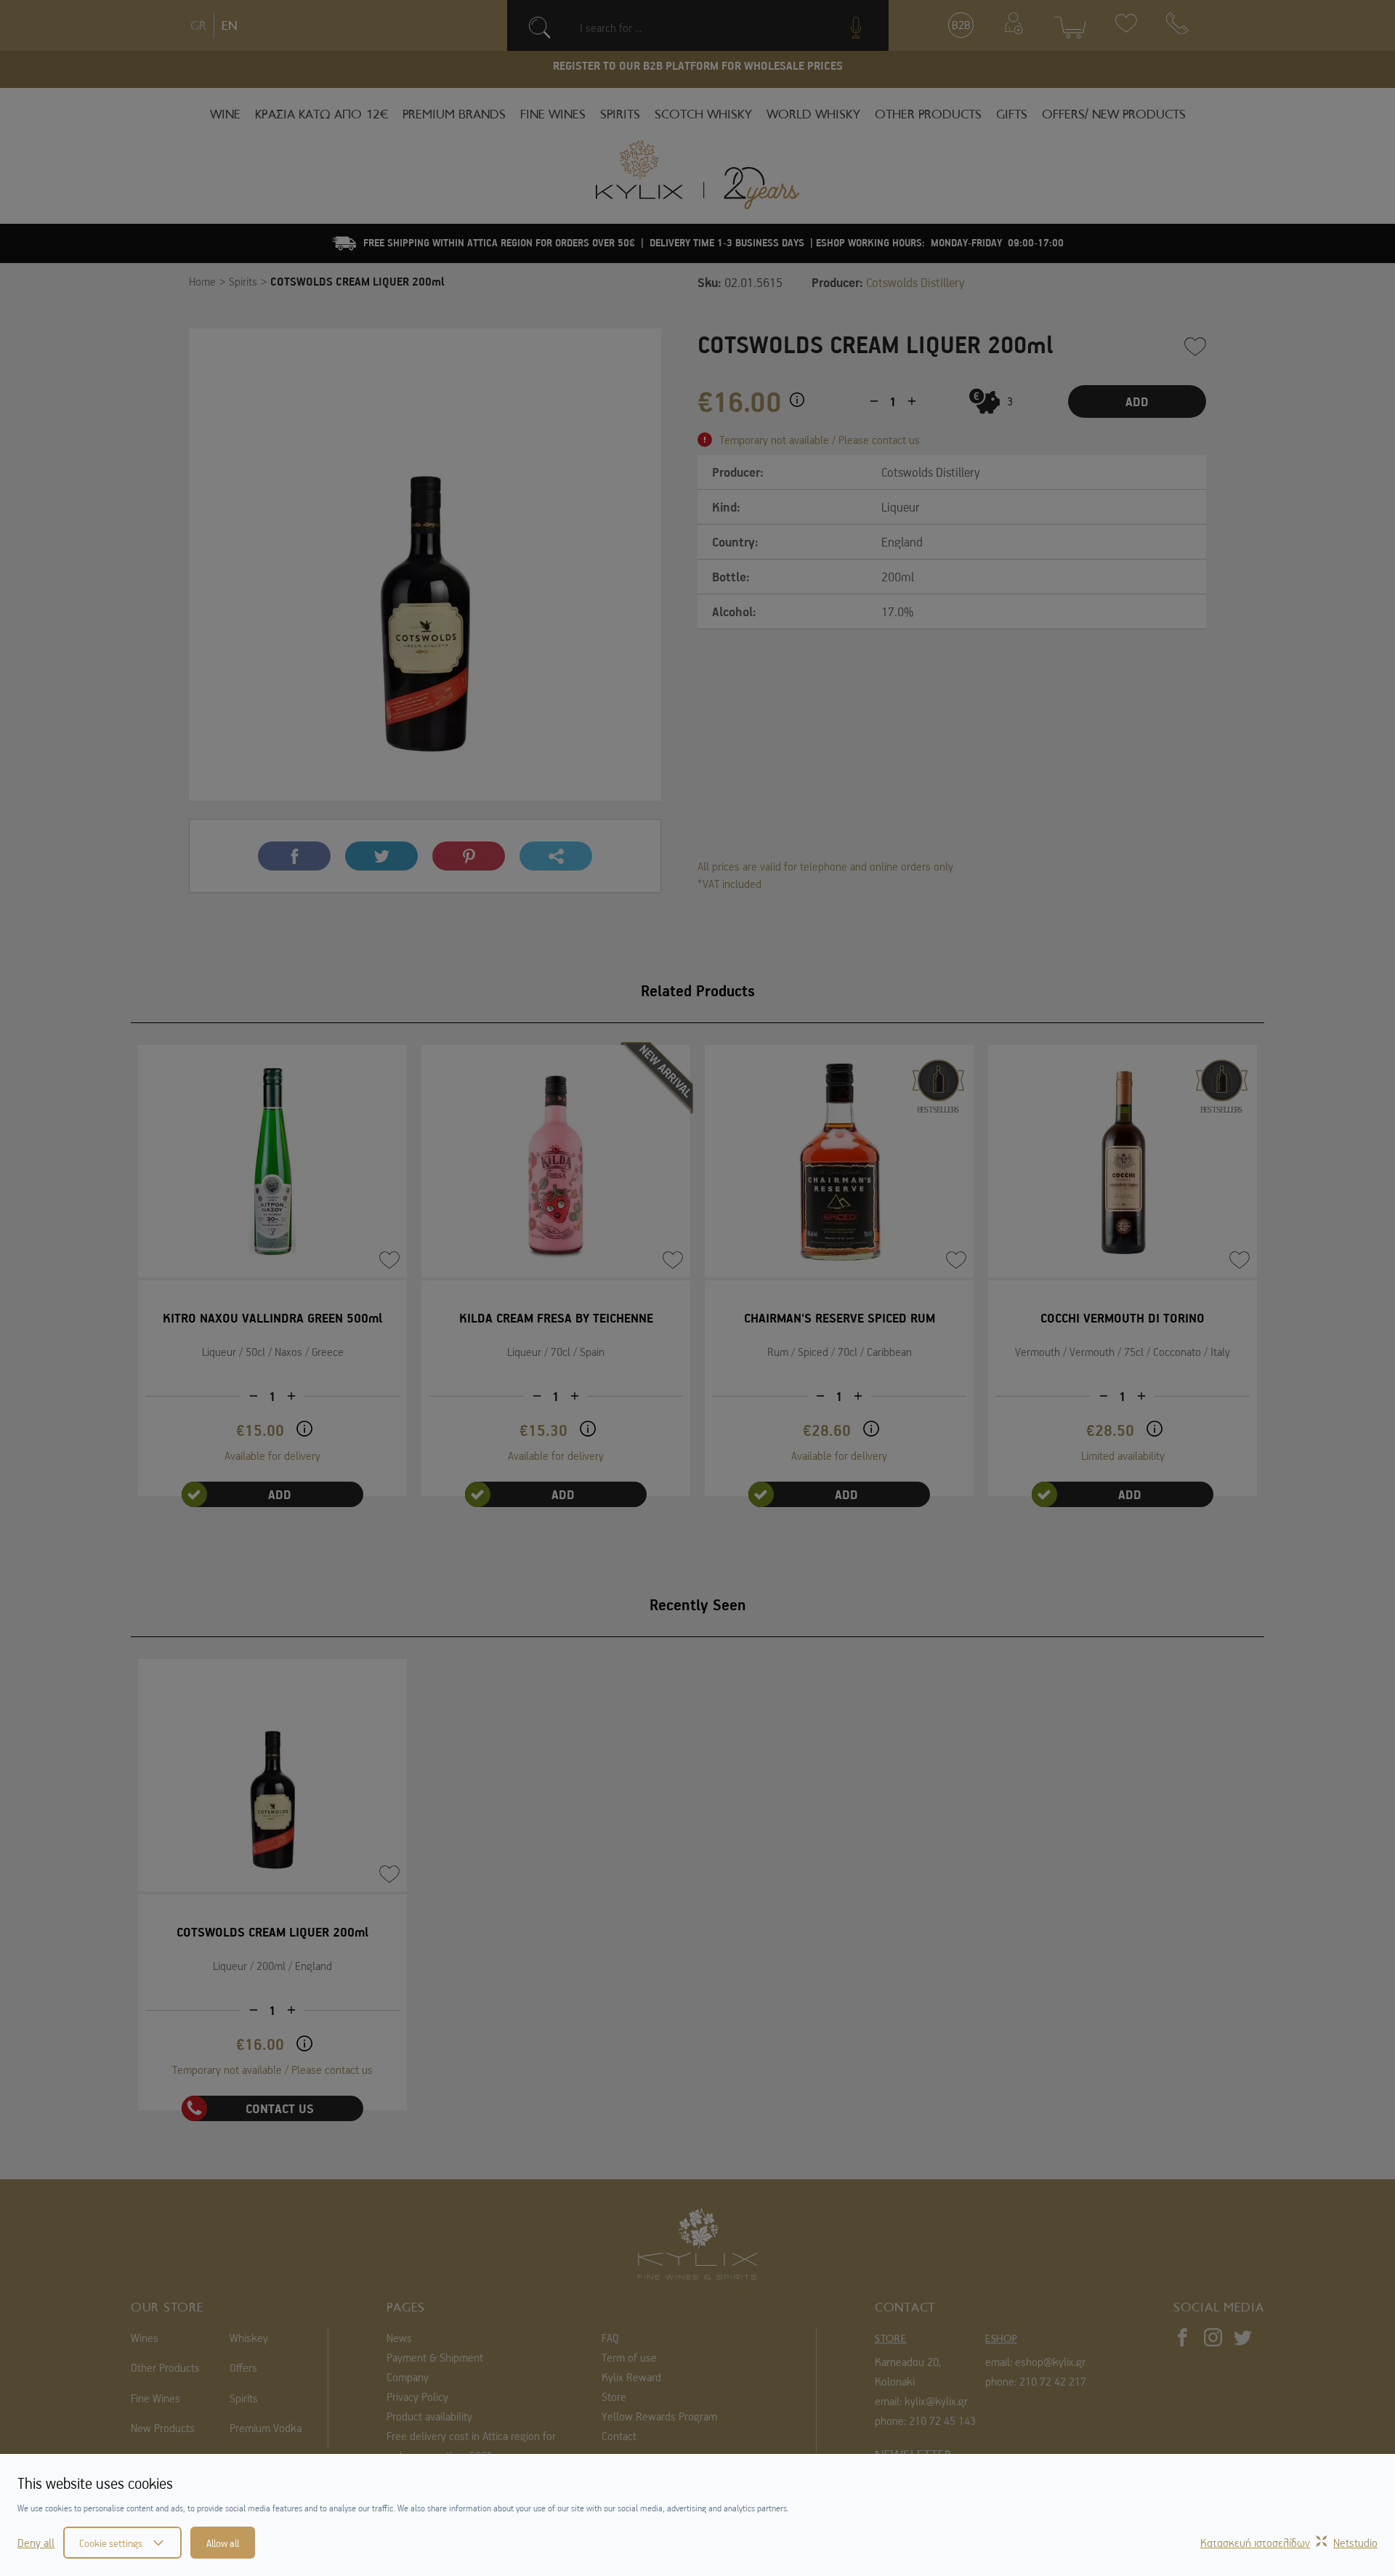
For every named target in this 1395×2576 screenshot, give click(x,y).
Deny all (36, 2543)
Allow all (223, 2543)
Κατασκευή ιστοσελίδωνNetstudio (1289, 2543)
